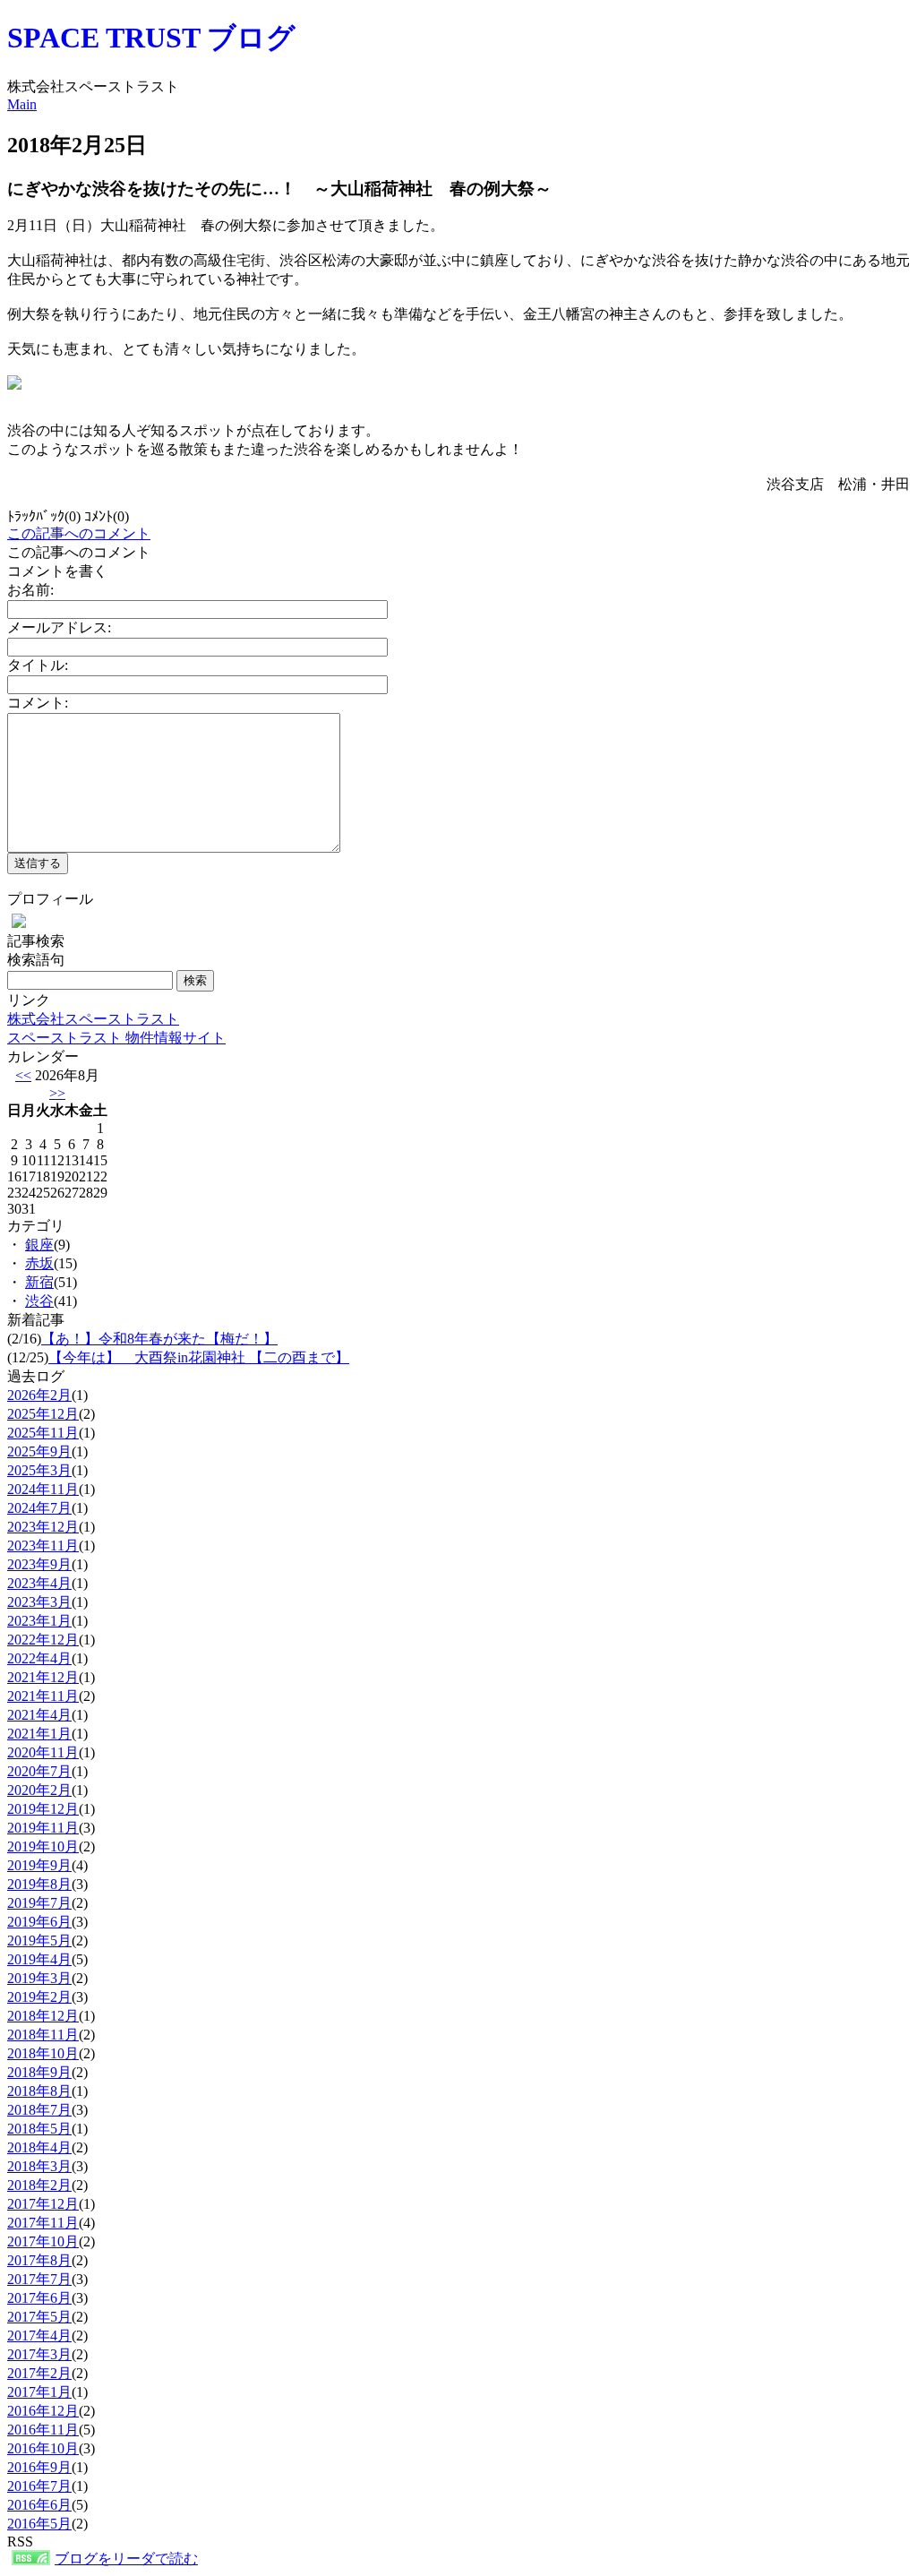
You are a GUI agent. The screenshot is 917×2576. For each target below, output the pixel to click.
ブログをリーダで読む (126, 2559)
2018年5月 (39, 2129)
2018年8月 (39, 2091)
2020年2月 (39, 1790)
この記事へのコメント (79, 533)
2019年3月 (39, 1978)
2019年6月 (39, 1922)
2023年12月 (43, 1527)
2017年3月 (39, 2354)
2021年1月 (39, 1734)
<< (23, 1075)
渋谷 (39, 1301)
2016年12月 (43, 2411)
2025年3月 (39, 1470)
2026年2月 (39, 1395)
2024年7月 (39, 1508)
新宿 (39, 1282)
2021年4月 (39, 1715)
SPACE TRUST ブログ (151, 38)
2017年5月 (39, 2317)
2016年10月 (43, 2448)
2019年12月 (43, 1809)
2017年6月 (39, 2298)
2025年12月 (43, 1414)
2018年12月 (43, 2016)
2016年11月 (43, 2430)
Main (22, 104)
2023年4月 (39, 1583)
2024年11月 (43, 1489)
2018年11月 (43, 2035)
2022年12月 (43, 1640)
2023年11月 (43, 1546)
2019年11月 (43, 1828)
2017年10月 (43, 2241)
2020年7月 (39, 1771)
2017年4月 (39, 2336)
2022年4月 (39, 1658)
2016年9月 (39, 2467)
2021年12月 (43, 1677)
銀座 (39, 1245)
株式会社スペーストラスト (93, 1019)
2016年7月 (39, 2486)
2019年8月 (39, 1884)
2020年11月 (43, 1752)
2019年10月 (43, 1846)
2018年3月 (39, 2166)
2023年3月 (39, 1602)
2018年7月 (39, 2110)
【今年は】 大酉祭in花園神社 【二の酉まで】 (199, 1357)
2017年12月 (43, 2204)
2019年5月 (39, 1941)
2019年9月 (39, 1865)
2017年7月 (39, 2279)
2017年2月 (39, 2373)
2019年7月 (39, 1903)
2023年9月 (39, 1564)
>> (57, 1093)
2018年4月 (39, 2147)
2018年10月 (43, 2053)
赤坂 (39, 1263)
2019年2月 (39, 1997)
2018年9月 (39, 2072)
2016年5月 (39, 2524)
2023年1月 (39, 1621)
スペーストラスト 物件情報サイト (116, 1038)
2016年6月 (39, 2505)
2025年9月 (39, 1451)
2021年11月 (43, 1696)
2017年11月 (43, 2223)
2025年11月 (43, 1433)
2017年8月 (39, 2260)
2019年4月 (39, 1959)
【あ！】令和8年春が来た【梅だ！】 (159, 1339)
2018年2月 (39, 2185)
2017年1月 (39, 2392)
